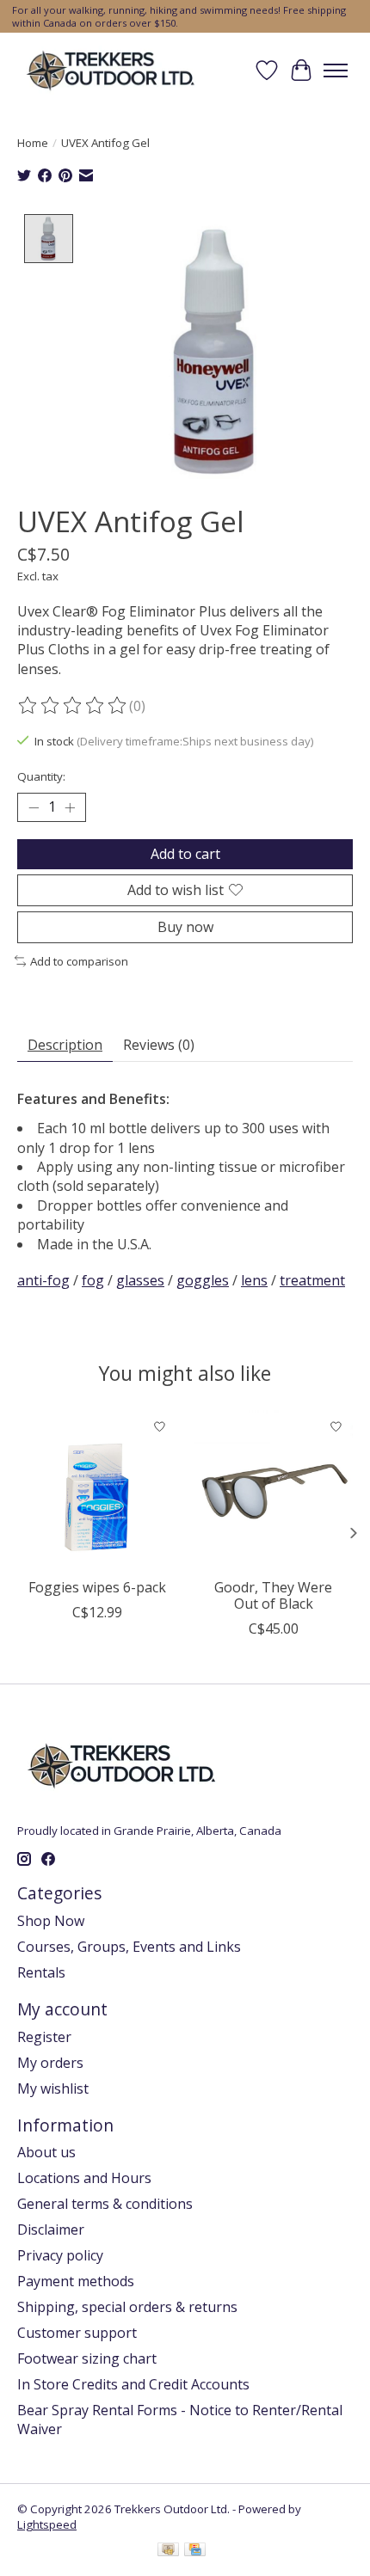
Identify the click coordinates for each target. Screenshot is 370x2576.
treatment (312, 1280)
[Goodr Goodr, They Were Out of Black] (273, 1490)
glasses (140, 1280)
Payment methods (76, 2281)
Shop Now (51, 1921)
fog (93, 1280)
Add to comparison (79, 961)
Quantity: (41, 776)
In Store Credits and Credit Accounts (133, 2384)
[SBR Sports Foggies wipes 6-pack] (97, 1490)
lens (254, 1280)
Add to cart (185, 854)
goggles (203, 1280)
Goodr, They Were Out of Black (273, 1595)
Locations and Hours (84, 2178)
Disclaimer (51, 2229)
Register (44, 2037)
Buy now (185, 927)
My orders (50, 2063)
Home (33, 143)
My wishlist (53, 2088)
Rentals (41, 1972)
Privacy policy (60, 2255)
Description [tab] (65, 1045)
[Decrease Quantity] (34, 807)
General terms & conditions (105, 2204)
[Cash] (168, 2551)
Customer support (77, 2333)
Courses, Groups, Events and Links (129, 1947)
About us (46, 2152)
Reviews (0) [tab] (159, 1045)
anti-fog (43, 1280)
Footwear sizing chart (87, 2358)
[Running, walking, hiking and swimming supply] (111, 70)
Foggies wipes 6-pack (97, 1587)
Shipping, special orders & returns (127, 2307)
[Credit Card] (195, 2551)
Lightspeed (47, 2524)
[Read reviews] (73, 706)
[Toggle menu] (336, 71)
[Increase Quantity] (70, 807)
